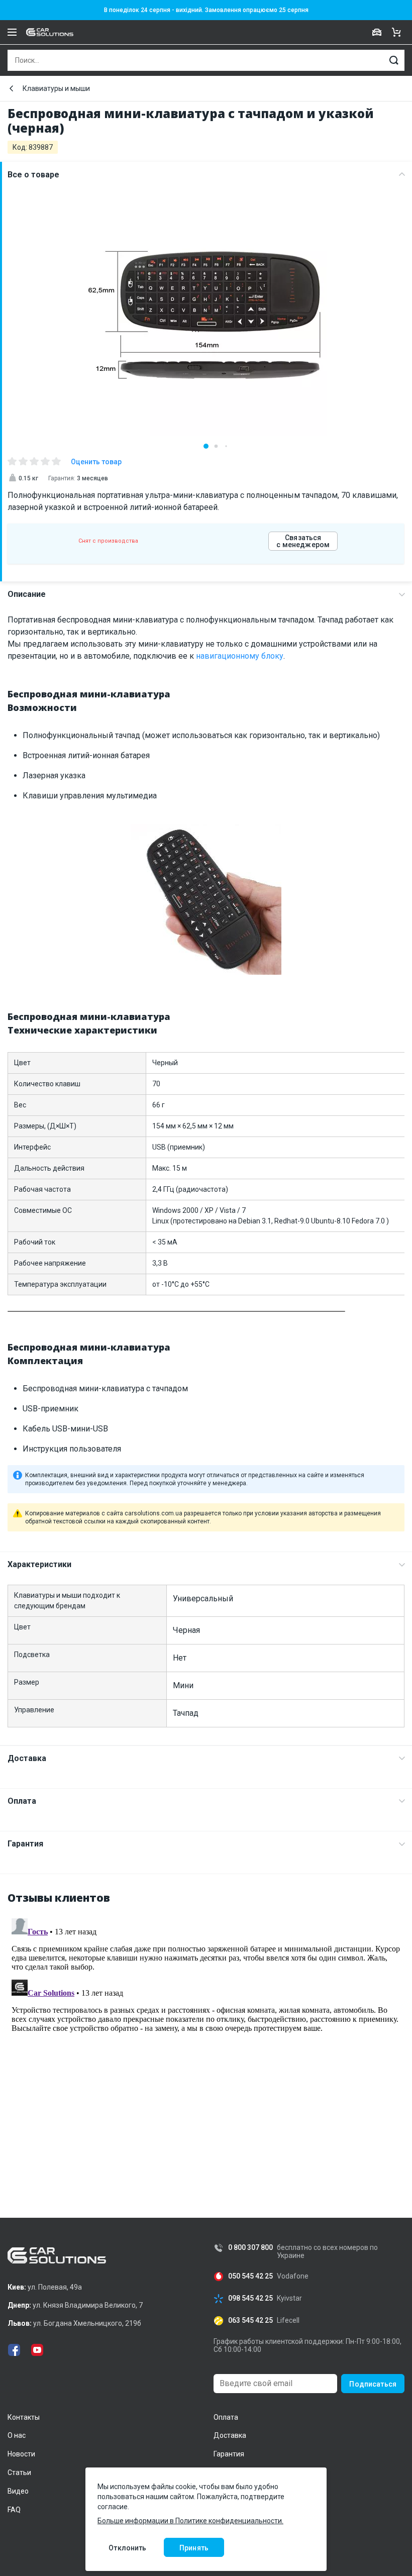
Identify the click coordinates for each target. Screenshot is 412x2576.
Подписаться (373, 2384)
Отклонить (127, 2548)
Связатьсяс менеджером (303, 541)
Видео (18, 2491)
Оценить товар (96, 462)
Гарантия (25, 1844)
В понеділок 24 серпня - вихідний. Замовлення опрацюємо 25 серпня (206, 10)
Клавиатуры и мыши (56, 88)
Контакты (24, 2417)
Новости (21, 2454)
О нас (17, 2435)
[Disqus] (206, 2040)
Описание (27, 594)
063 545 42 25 (250, 2321)
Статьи (19, 2472)
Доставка (27, 1758)
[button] (206, 446)
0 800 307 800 (250, 2248)
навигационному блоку (240, 656)
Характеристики (39, 1564)
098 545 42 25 (250, 2298)
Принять (194, 2548)
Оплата (22, 1801)
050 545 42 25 (250, 2276)
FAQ (14, 2510)
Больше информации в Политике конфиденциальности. (190, 2521)
